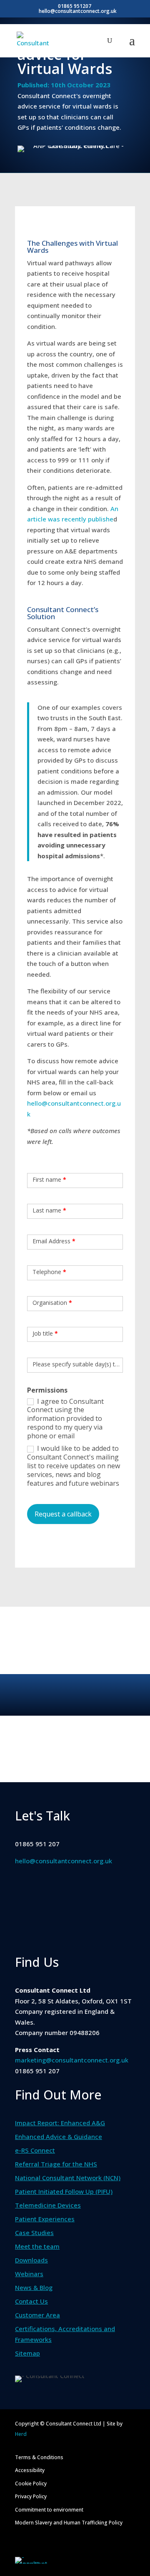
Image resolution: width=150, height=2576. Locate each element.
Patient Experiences (45, 2219)
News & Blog (34, 2287)
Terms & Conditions (39, 2457)
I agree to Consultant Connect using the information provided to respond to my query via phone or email (65, 1419)
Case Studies (34, 2233)
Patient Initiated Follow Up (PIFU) (64, 2191)
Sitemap (27, 2353)
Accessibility (30, 2470)
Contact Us (31, 2301)
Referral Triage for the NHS (56, 2164)
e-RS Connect (35, 2150)
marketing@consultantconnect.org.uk (72, 2060)
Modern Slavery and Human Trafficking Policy (69, 2523)
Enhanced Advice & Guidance (59, 2136)
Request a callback (63, 1514)
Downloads (31, 2260)
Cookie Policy (31, 2483)
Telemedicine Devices (48, 2205)
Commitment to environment (49, 2510)
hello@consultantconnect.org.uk (64, 1861)
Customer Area (37, 2315)
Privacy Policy (31, 2496)
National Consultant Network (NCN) (68, 2178)
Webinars (29, 2274)
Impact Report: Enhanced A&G (60, 2123)
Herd (21, 2434)
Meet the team (37, 2246)
